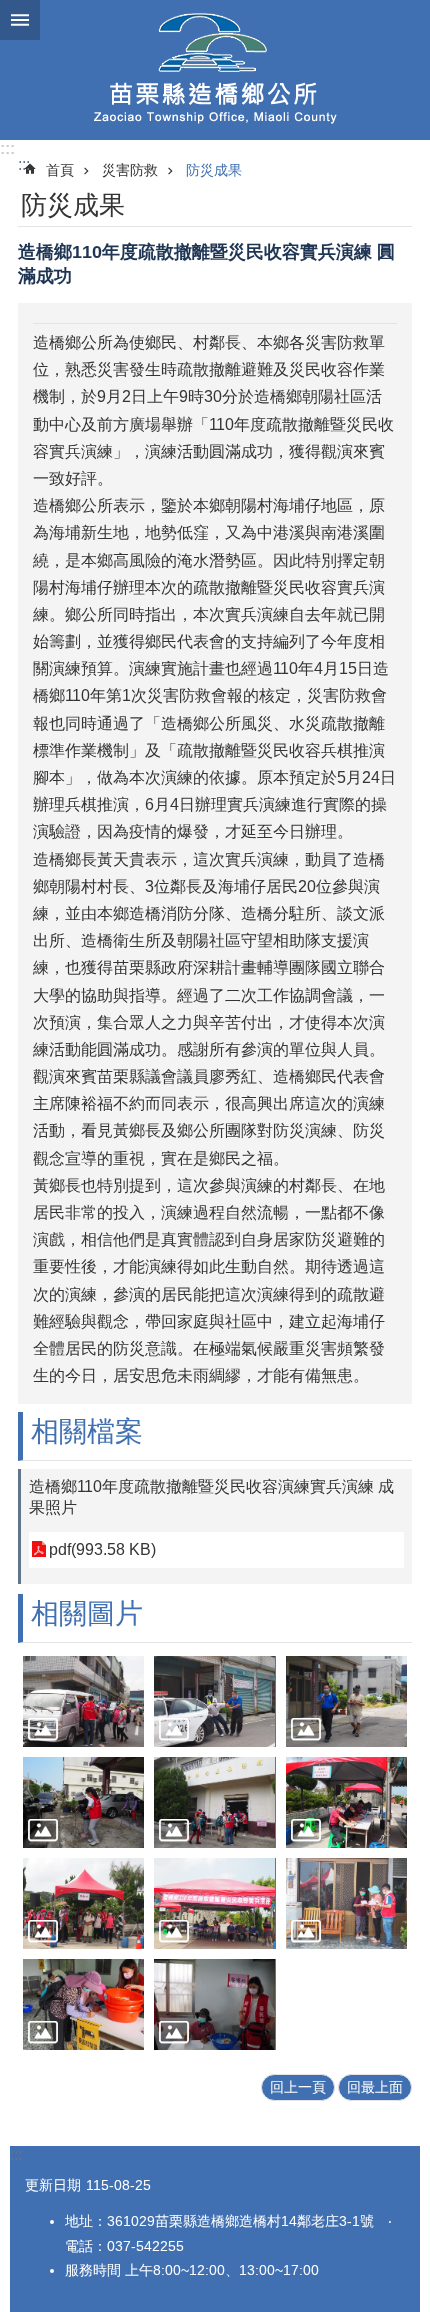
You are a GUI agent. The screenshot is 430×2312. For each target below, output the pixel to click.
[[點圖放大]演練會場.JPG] (214, 1903)
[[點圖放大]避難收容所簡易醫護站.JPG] (214, 2004)
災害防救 (130, 170)
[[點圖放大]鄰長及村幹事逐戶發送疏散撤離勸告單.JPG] (346, 1903)
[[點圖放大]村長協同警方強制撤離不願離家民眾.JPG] (214, 1701)
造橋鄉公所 (215, 70)
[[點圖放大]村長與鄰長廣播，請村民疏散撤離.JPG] (346, 1701)
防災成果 (214, 170)
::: (7, 148)
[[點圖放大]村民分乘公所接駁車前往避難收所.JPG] (83, 1701)
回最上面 (375, 2087)
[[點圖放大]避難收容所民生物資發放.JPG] (83, 2004)
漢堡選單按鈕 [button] (20, 20)
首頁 (60, 170)
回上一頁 (298, 2087)
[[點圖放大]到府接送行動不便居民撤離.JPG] (83, 1802)
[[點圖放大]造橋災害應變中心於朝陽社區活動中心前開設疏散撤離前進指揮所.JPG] (346, 1802)
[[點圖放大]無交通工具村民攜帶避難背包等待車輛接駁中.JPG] (83, 1903)
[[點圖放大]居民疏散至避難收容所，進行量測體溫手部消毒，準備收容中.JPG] (214, 1802)
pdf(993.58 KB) (102, 1549)
